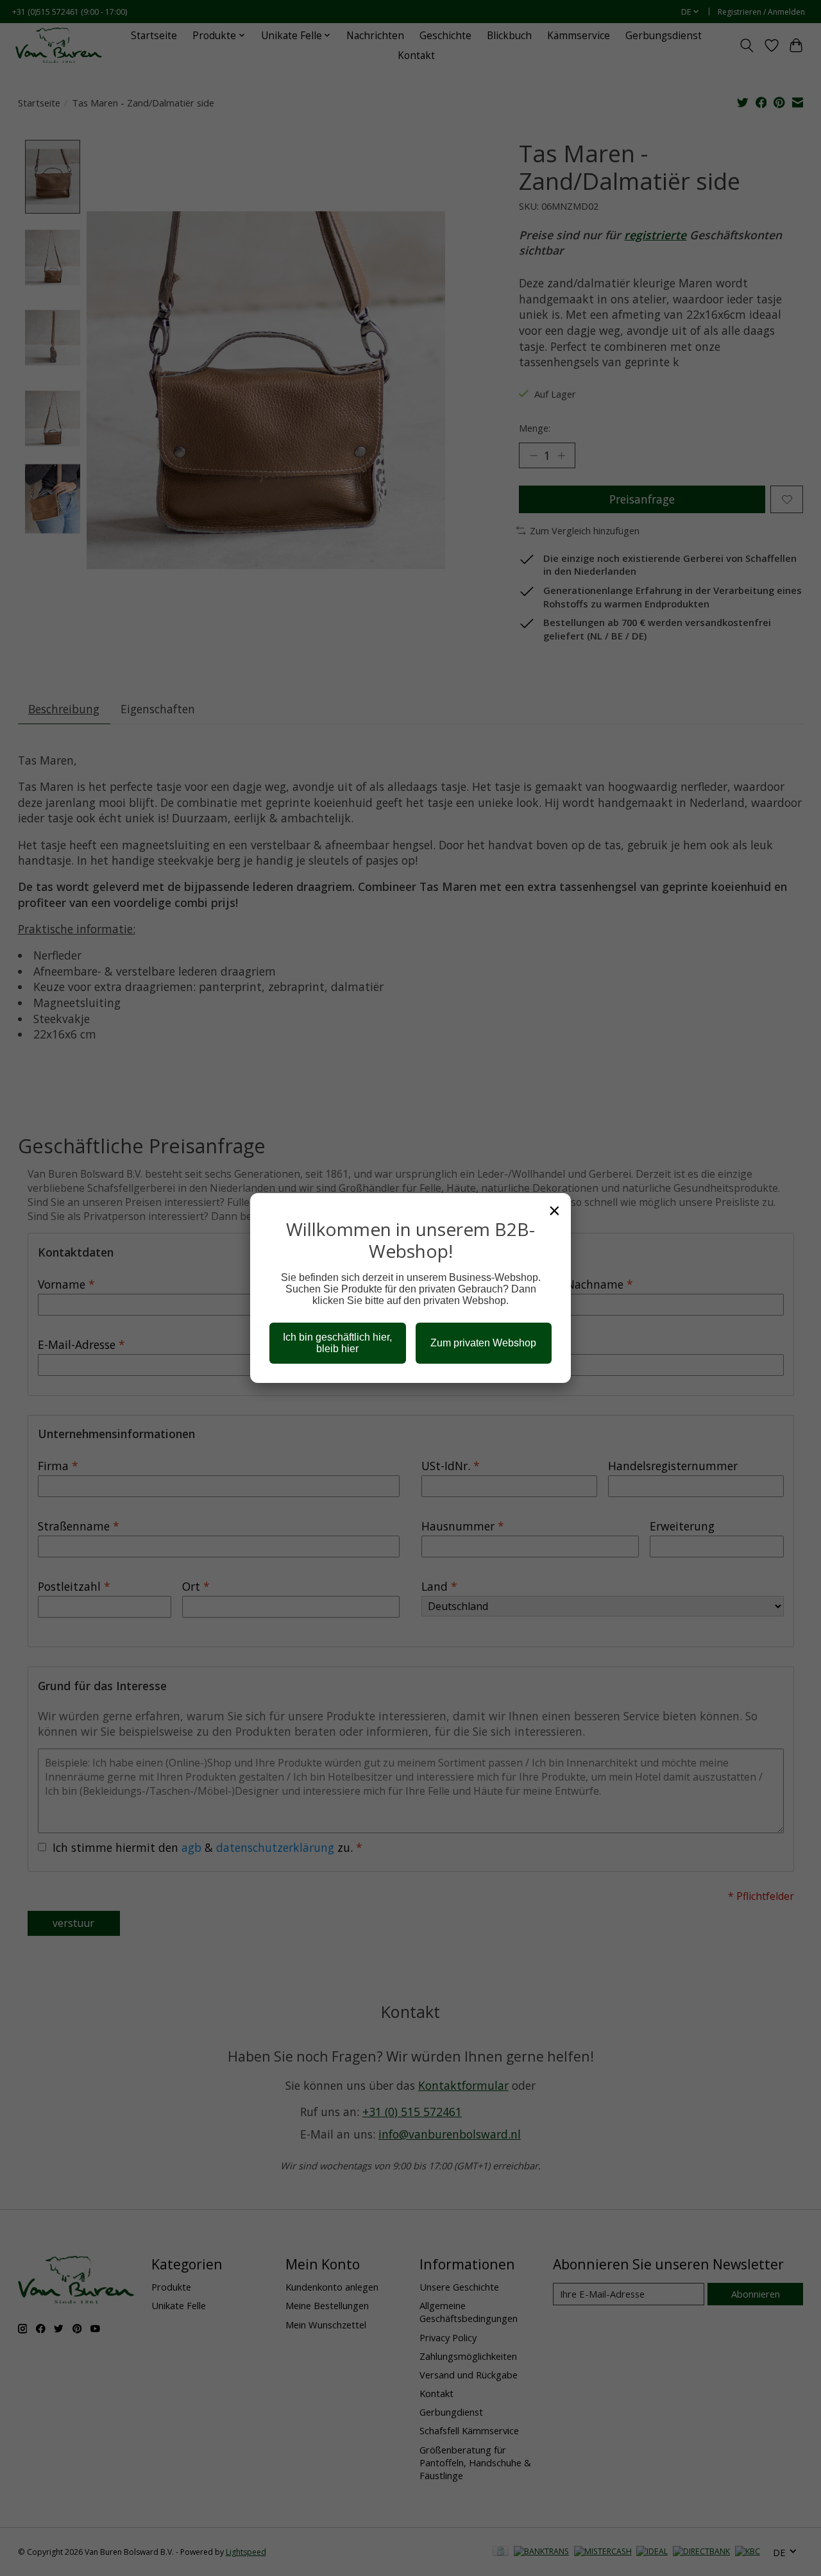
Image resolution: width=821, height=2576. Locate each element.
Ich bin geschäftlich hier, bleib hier (337, 1343)
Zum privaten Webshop (483, 1343)
